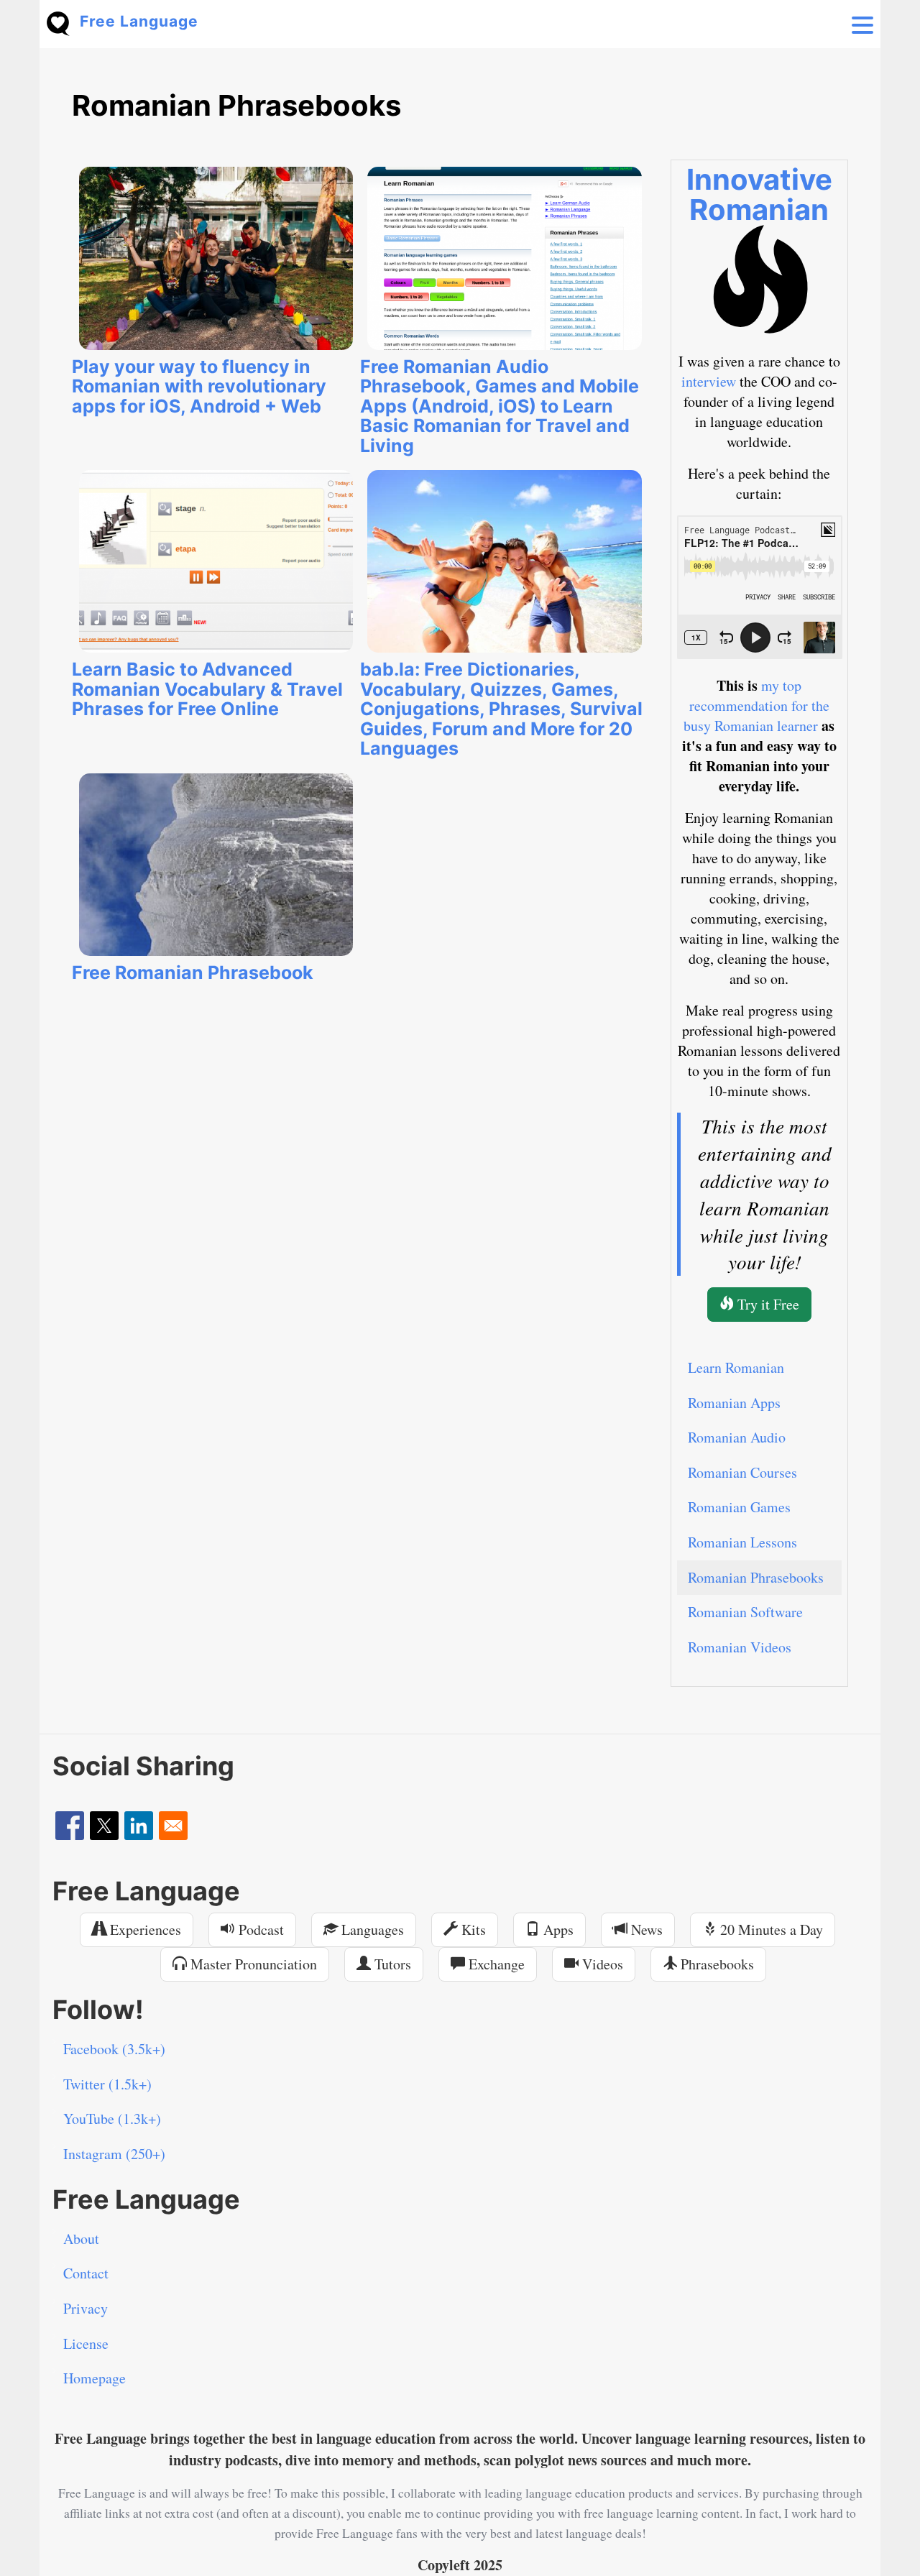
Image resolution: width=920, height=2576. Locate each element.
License (86, 2343)
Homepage (95, 2378)
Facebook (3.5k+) (114, 2049)
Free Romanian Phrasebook (193, 972)
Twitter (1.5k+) (107, 2084)
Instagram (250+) (114, 2154)
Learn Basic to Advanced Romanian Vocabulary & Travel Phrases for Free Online (207, 689)
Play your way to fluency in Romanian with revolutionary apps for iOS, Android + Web (199, 386)
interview (709, 381)
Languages (371, 1929)
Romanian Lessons (742, 1542)
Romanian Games (739, 1507)
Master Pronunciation (252, 1964)
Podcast (259, 1929)
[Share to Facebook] (70, 1826)
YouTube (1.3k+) (112, 2119)
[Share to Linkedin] (139, 1826)
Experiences (144, 1929)
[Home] (63, 22)
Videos (601, 1964)
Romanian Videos (740, 1647)
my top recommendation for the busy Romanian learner (756, 705)
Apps (557, 1929)
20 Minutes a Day (770, 1929)
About (81, 2239)
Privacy (86, 2308)
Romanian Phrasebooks (756, 1577)
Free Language (139, 21)
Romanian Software (745, 1612)
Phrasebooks (716, 1964)
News (645, 1929)
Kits (472, 1929)
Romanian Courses (742, 1472)
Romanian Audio (737, 1437)
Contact (86, 2273)
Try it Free (767, 1304)
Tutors (391, 1964)
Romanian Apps (734, 1403)
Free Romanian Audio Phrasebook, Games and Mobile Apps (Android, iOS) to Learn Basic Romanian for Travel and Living (500, 406)
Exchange (495, 1964)
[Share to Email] (173, 1826)
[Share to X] (104, 1826)
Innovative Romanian (759, 194)
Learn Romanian (736, 1367)
